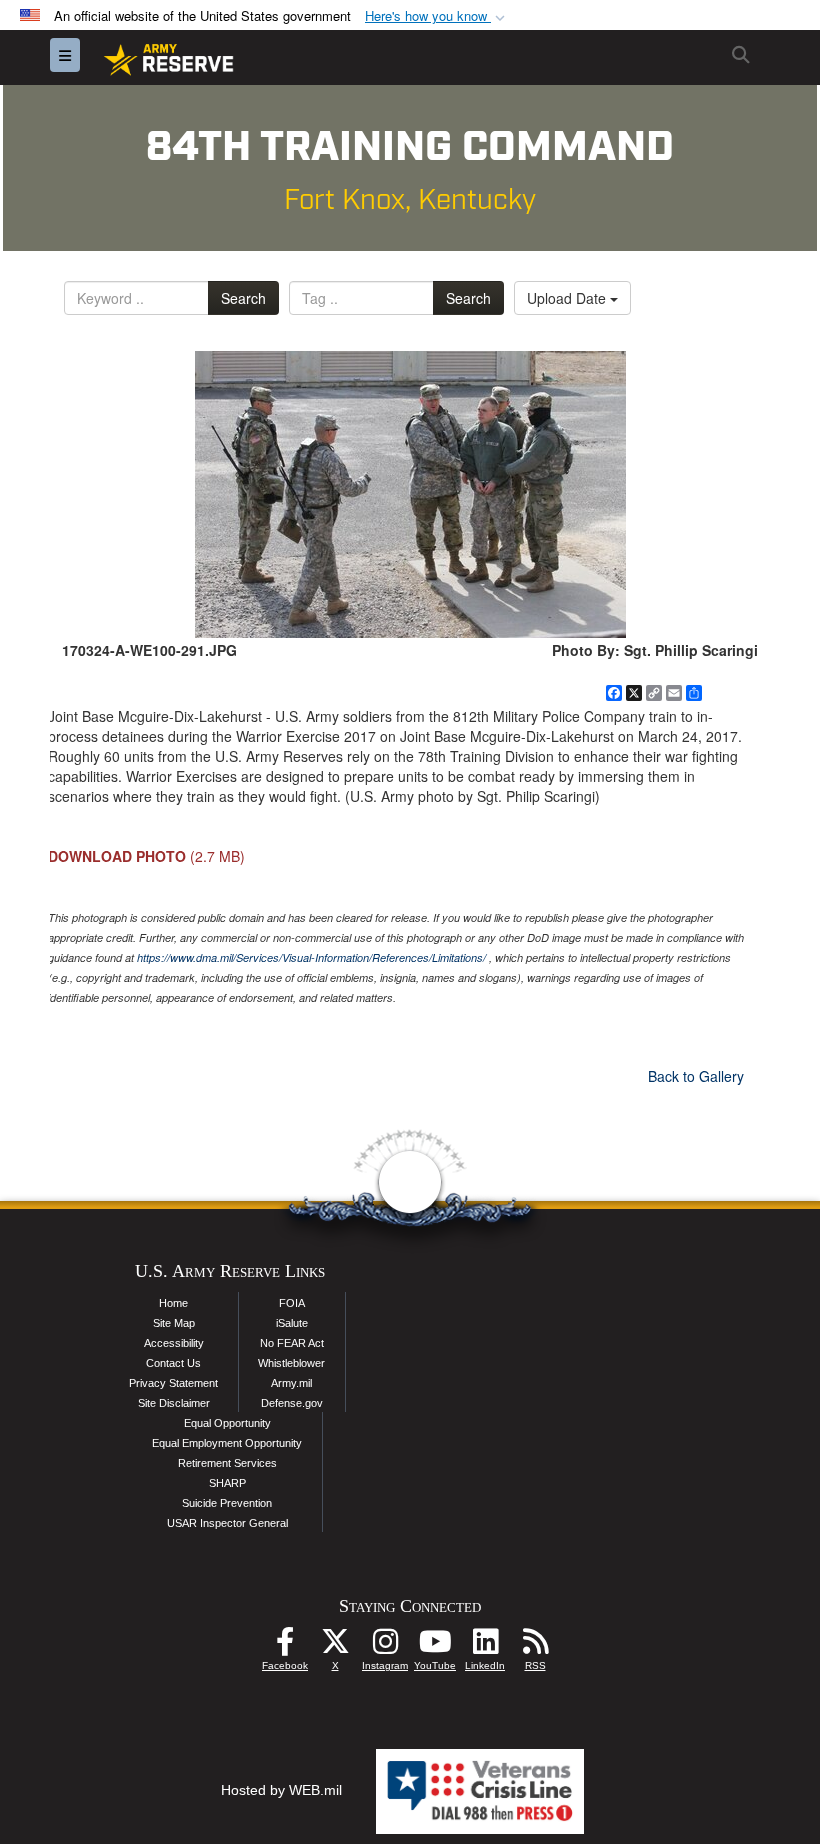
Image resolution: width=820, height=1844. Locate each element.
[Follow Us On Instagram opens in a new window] (385, 1647)
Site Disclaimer (174, 1403)
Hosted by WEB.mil (281, 1790)
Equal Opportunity (227, 1423)
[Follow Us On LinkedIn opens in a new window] (485, 1647)
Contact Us (173, 1363)
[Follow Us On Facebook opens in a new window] (285, 1647)
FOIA (292, 1303)
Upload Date (568, 298)
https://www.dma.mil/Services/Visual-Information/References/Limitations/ (311, 957)
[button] (437, 16)
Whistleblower (291, 1363)
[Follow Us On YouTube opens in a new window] (435, 1647)
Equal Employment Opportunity (227, 1443)
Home (173, 1303)
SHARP (227, 1483)
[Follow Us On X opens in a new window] (335, 1647)
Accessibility (174, 1343)
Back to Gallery (696, 1076)
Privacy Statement (173, 1383)
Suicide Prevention (227, 1503)
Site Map (174, 1323)
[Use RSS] (535, 1647)
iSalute (292, 1323)
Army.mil (291, 1383)
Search (243, 298)
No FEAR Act (292, 1343)
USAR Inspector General (227, 1523)
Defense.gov (292, 1403)
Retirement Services (227, 1463)
